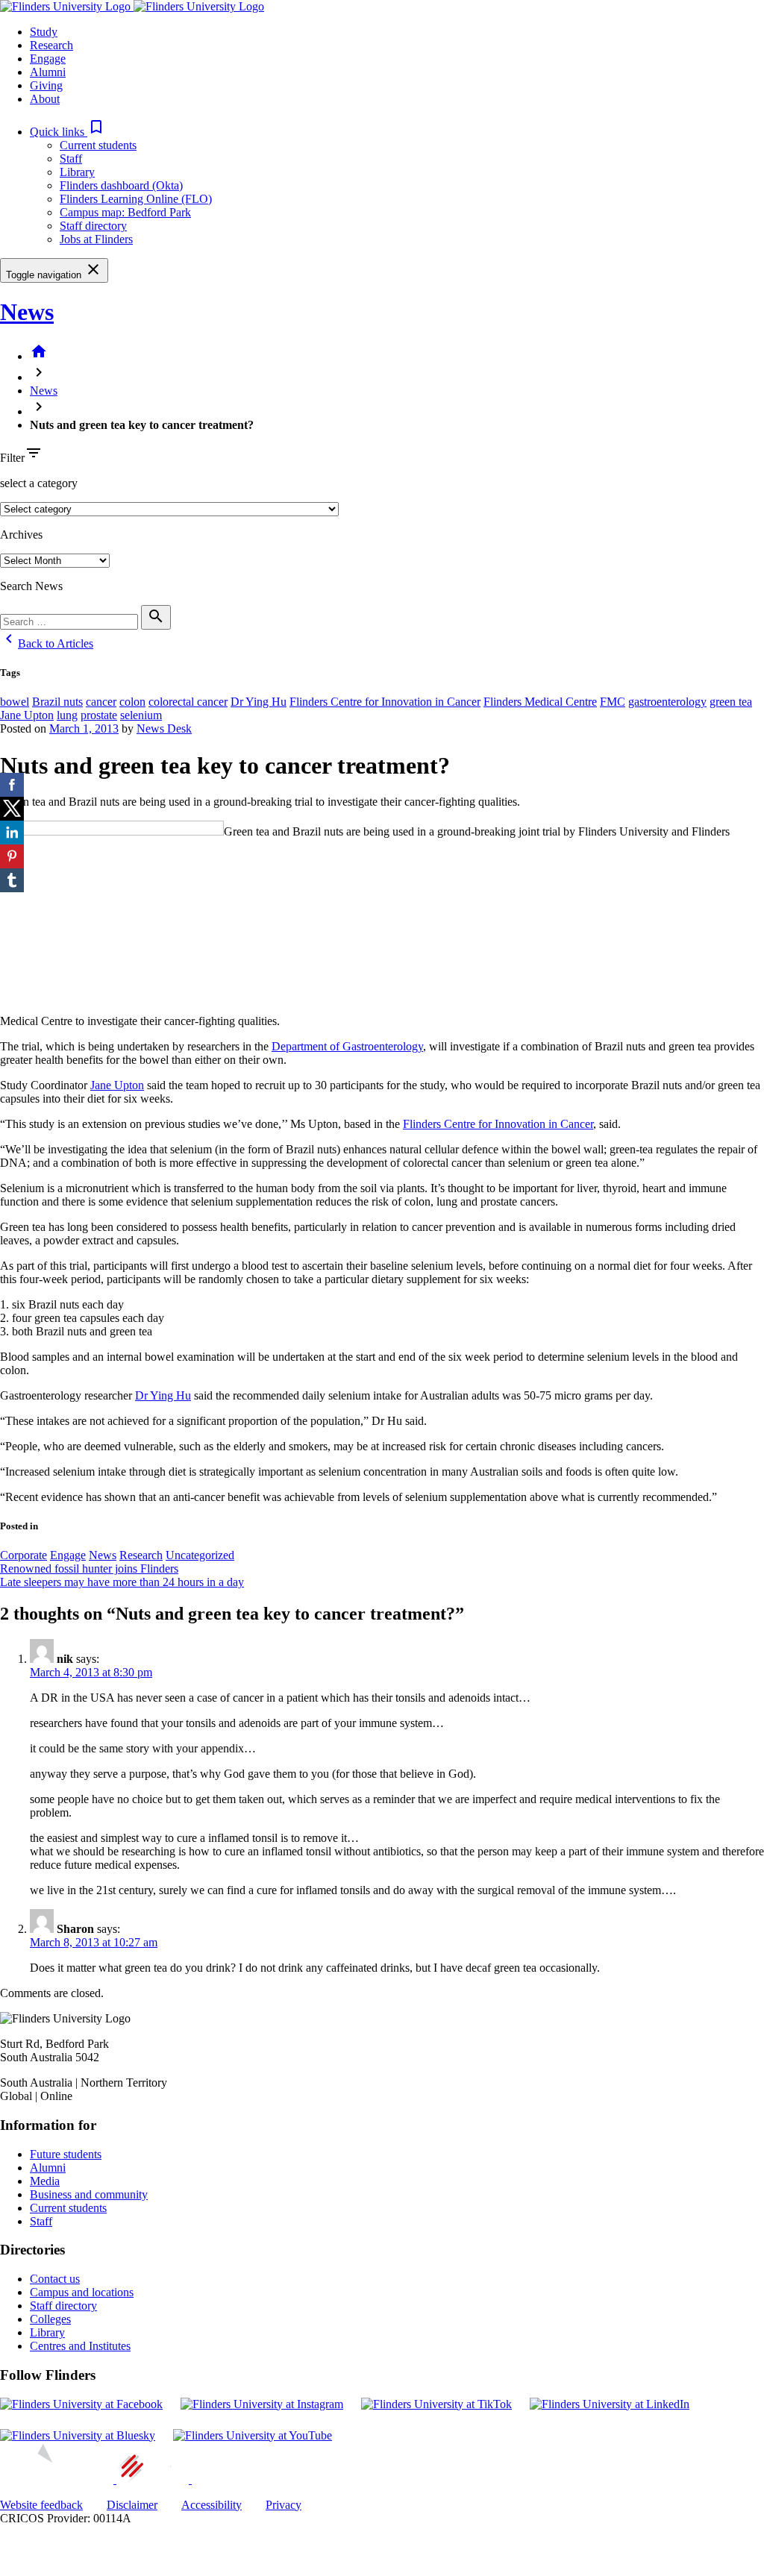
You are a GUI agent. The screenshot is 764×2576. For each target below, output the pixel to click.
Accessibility (212, 2505)
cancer (101, 702)
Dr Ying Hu (259, 702)
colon (132, 702)
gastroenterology (667, 702)
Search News (31, 586)
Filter (12, 458)
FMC (613, 702)
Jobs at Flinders (96, 239)
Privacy (284, 2505)
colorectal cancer (188, 702)
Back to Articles (47, 643)
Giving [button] (46, 85)
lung (67, 715)
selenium (141, 715)
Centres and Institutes (80, 2346)
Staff (71, 159)
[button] (68, 132)
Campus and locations (82, 2292)
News (27, 312)
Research (141, 1555)
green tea (731, 702)
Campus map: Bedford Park (125, 212)
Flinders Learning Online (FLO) (136, 199)
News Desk (164, 728)
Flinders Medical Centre (540, 702)
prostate (99, 715)
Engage (68, 1555)
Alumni (48, 2168)
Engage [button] (48, 59)
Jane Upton (27, 715)
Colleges (50, 2319)
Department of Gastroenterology (347, 1046)
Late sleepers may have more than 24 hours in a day (122, 1582)
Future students (66, 2154)
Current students (98, 145)
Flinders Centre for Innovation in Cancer (385, 702)
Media (45, 2181)
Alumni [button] (48, 72)
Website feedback (41, 2505)
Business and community (89, 2194)
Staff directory (93, 226)
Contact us (55, 2279)
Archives (21, 535)
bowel (15, 702)
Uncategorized (200, 1555)
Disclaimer (132, 2505)
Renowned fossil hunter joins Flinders (89, 1569)
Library (77, 172)
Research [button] (51, 45)
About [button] (45, 99)
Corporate (24, 1555)
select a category (39, 483)
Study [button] (44, 32)
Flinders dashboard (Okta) (121, 185)
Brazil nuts (57, 702)
